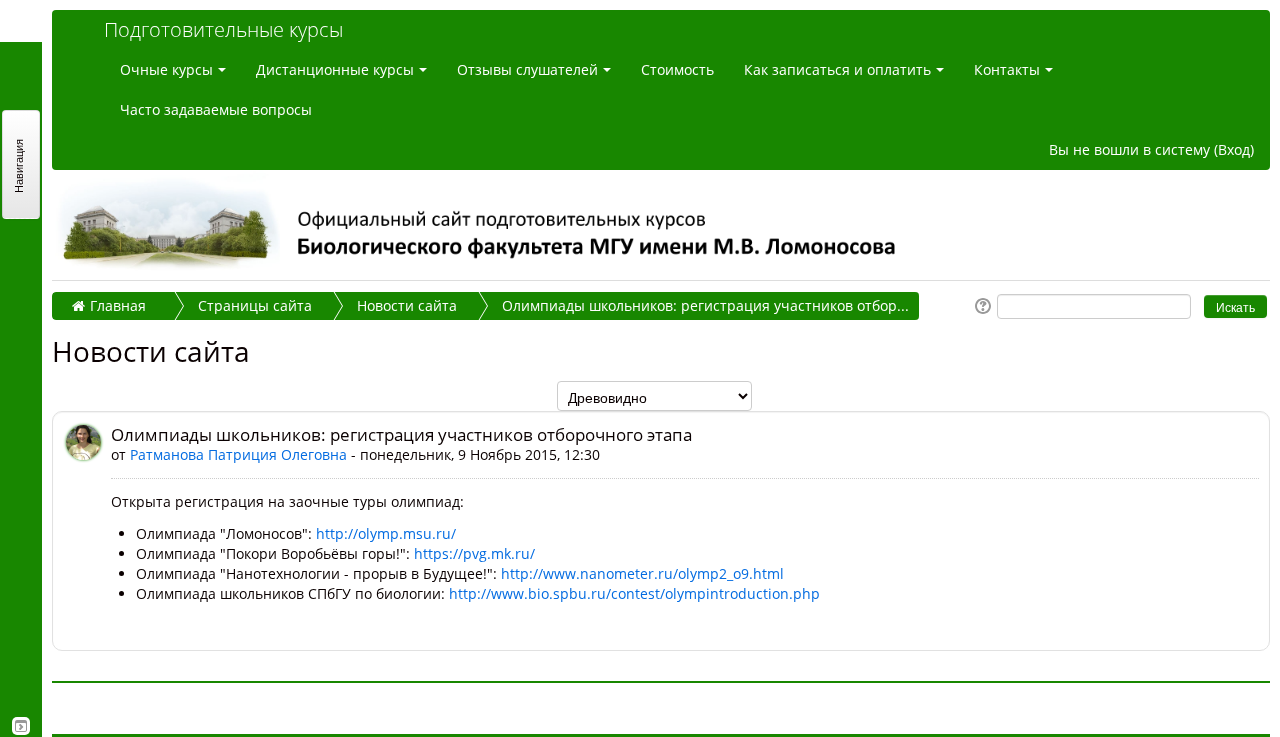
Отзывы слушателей (527, 69)
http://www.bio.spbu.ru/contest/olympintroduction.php (634, 593)
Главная (118, 305)
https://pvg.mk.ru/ (474, 553)
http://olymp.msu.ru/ (386, 533)
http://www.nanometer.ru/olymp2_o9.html (642, 573)
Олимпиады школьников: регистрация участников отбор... (705, 305)
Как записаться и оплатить (837, 69)
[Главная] (658, 225)
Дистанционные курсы (335, 69)
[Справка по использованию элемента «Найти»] (981, 304)
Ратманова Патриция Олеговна (238, 454)
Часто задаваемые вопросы (216, 109)
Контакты (1007, 69)
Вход (1234, 149)
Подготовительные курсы (223, 29)
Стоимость (677, 69)
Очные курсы (166, 69)
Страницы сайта (255, 305)
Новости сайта (407, 305)
